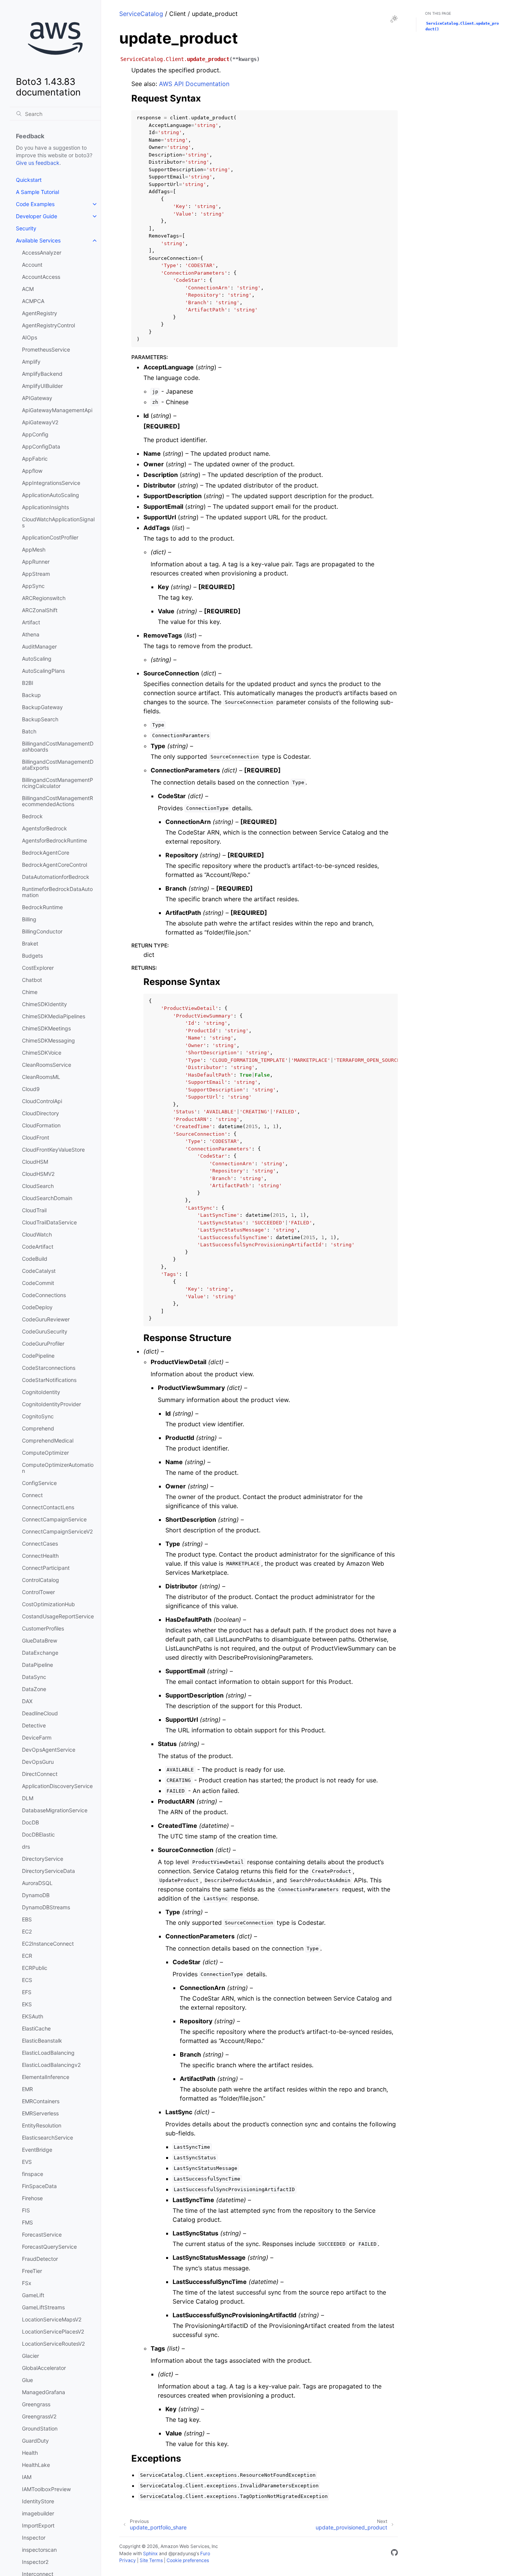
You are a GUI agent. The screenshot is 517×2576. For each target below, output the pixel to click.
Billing (29, 919)
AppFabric (35, 459)
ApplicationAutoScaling (51, 495)
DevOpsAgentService (49, 1750)
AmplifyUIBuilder (42, 386)
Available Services (38, 240)
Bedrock (32, 816)
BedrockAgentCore (46, 853)
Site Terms (151, 2560)
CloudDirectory (40, 1113)
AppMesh (34, 549)
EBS (27, 1919)
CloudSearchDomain (47, 1198)
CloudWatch (37, 1234)
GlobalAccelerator (44, 2368)
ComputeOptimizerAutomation (58, 1468)
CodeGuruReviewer (46, 1319)
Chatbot (32, 980)
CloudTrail (34, 1210)
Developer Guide (37, 216)
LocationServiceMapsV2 (52, 2319)
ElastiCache (36, 2028)
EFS (27, 1992)
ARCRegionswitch (44, 598)
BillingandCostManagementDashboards (58, 746)
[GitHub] (394, 2554)
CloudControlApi (42, 1101)
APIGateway (37, 398)
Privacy (128, 2560)
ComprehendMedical (48, 1440)
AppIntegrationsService (51, 483)
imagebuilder (38, 2513)
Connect (32, 1495)
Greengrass (36, 2404)
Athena (31, 634)
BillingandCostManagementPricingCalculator (58, 783)
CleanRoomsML (41, 1077)
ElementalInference (46, 2077)
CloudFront (36, 1137)
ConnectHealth (40, 1556)
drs (26, 1847)
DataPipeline (37, 1665)
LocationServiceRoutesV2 (53, 2344)
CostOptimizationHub (48, 1604)
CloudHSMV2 (38, 1174)
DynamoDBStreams (46, 1907)
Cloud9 (31, 1089)
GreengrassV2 (39, 2416)
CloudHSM (35, 1162)
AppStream (36, 574)
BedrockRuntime (42, 907)
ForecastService (42, 2234)
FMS (27, 2222)
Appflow (32, 471)
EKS (27, 2004)
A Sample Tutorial (37, 192)
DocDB (30, 1822)
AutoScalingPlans (43, 671)
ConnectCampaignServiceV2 (57, 1531)
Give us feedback (38, 163)
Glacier (30, 2356)
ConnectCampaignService (54, 1519)
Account (32, 265)
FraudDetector (40, 2259)
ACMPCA (33, 301)
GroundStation (40, 2428)
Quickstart (29, 180)
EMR (27, 2089)
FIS (26, 2210)
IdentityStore (38, 2501)
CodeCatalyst (39, 1271)
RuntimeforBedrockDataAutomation (57, 892)
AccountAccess (41, 277)
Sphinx (150, 2553)
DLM (28, 1798)
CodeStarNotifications (49, 1380)
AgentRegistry (40, 313)
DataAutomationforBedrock (56, 877)
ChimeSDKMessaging (48, 1040)
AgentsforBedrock (44, 828)
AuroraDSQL (37, 1883)
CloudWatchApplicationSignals (58, 522)
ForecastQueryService (49, 2247)
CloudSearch (38, 1186)
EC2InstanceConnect (48, 1944)
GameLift (33, 2295)
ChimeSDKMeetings (46, 1028)
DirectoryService (43, 1859)
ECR (27, 1956)
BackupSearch (40, 719)
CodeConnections (44, 1295)
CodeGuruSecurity (45, 1331)
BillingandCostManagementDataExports (58, 765)
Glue (27, 2380)
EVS (27, 2162)
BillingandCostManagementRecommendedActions (58, 801)
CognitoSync (38, 1416)
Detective (34, 1725)
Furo (205, 2553)
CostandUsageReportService (58, 1616)
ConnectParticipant (46, 1568)
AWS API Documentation (194, 84)
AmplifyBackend (42, 374)
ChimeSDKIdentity (44, 1004)
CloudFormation (41, 1125)
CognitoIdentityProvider (51, 1404)
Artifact (31, 622)
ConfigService (39, 1483)
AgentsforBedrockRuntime (55, 840)
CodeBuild (35, 1259)
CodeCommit (38, 1283)
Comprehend (38, 1428)
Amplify (31, 362)
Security (26, 228)
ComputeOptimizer (45, 1453)
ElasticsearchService (47, 2138)
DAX (27, 1701)
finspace (33, 2174)
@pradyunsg (182, 2553)
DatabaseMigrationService (55, 1810)
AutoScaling (37, 659)
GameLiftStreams (43, 2307)
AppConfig (35, 434)
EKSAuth (33, 2016)
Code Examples (35, 204)
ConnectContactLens (48, 1507)
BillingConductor (42, 931)
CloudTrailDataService (49, 1222)
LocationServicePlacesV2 (53, 2331)
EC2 (27, 1931)
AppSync (33, 586)
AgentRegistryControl (48, 325)
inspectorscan (39, 2550)
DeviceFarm (37, 1737)
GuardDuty (35, 2441)
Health (30, 2453)
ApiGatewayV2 (40, 422)
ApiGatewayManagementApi (57, 410)
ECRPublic (35, 1968)
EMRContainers (41, 2101)
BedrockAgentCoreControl (55, 865)
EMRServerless (40, 2113)
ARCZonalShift (40, 610)
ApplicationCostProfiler (50, 537)
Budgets (32, 956)
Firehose (32, 2198)
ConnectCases (40, 1544)
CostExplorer (38, 968)
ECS (27, 1980)
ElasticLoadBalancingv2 (51, 2065)
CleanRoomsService (47, 1065)
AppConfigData (41, 446)
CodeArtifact (38, 1247)
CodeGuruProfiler (43, 1343)
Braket (30, 943)
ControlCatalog (40, 1580)
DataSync (34, 1677)
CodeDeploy (37, 1307)
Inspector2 (35, 2562)
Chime (30, 992)
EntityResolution (42, 2125)
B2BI (28, 683)
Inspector (34, 2538)
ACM (28, 289)
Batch (29, 731)
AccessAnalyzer (42, 252)
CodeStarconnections (49, 1368)
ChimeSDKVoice (42, 1053)
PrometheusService (46, 349)
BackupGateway (42, 707)
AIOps (30, 337)
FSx (27, 2283)
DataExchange (40, 1653)
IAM (27, 2477)
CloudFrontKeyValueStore (53, 1150)
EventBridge (37, 2150)
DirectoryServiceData (48, 1871)
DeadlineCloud (40, 1713)
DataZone (34, 1689)
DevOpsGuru (38, 1762)
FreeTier (32, 2271)
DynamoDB (36, 1895)
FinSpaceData (39, 2186)
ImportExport (38, 2525)
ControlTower (38, 1592)
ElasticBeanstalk (42, 2041)
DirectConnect (40, 1774)
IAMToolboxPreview (46, 2489)
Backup (31, 695)
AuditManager (39, 646)
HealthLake (36, 2465)
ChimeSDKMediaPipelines (54, 1016)
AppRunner (36, 562)
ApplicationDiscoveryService (57, 1786)
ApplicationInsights (45, 507)
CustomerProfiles (43, 1628)
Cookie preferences (188, 2560)
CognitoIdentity (41, 1392)
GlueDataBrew (40, 1640)
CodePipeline (38, 1356)
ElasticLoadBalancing (48, 2053)
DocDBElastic (38, 1834)
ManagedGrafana (44, 2392)
